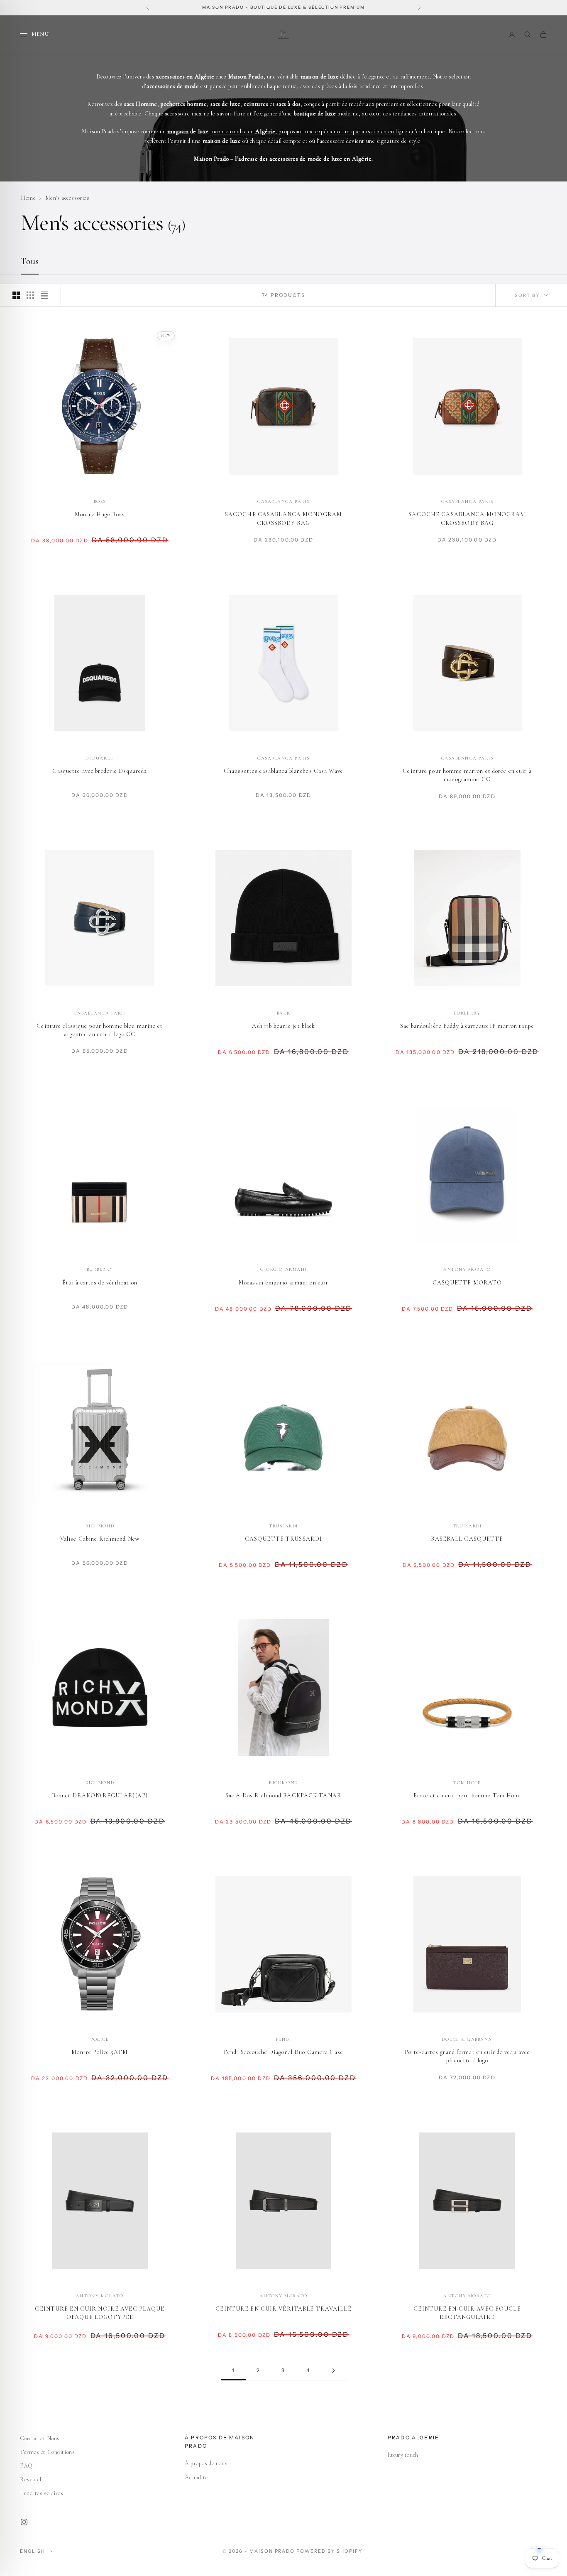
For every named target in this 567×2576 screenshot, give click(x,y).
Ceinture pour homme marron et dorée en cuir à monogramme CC (467, 775)
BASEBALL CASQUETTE (467, 1539)
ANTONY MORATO (467, 1269)
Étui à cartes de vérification (100, 1283)
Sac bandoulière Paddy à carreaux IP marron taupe (467, 1026)
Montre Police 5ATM (100, 2052)
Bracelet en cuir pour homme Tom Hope (467, 1795)
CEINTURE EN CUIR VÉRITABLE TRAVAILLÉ (283, 2309)
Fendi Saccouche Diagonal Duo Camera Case (283, 2052)
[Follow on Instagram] (24, 2522)
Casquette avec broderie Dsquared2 (100, 771)
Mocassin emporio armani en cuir (284, 1283)
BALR (283, 1013)
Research (31, 2479)
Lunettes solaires (42, 2493)
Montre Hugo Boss (100, 514)
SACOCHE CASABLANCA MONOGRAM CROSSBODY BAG (283, 518)
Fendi (284, 2039)
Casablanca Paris (283, 501)
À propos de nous (206, 2463)
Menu (40, 34)
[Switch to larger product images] (16, 295)
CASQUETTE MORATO (467, 1283)
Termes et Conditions (47, 2452)
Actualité (196, 2477)
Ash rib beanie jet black (284, 1026)
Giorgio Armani (283, 1269)
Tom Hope (467, 1783)
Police (100, 2039)
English (33, 2551)
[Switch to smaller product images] (30, 295)
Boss (100, 501)
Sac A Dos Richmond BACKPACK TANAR (283, 1795)
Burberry (467, 1013)
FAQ (26, 2466)
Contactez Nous (40, 2438)
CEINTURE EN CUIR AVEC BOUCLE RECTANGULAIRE (467, 2313)
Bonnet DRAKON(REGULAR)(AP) (100, 1795)
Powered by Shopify (329, 2551)
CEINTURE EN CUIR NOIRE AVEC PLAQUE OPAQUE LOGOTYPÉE (100, 2313)
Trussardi (283, 1526)
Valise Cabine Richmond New (100, 1539)
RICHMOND (100, 1526)
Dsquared (100, 758)
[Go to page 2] (333, 2371)
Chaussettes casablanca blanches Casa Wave (283, 771)
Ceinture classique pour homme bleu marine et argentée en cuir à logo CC (100, 1030)
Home (28, 198)
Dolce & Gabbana (467, 2039)
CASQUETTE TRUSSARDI (283, 1539)
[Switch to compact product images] (44, 295)
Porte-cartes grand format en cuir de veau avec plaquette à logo (467, 2056)
